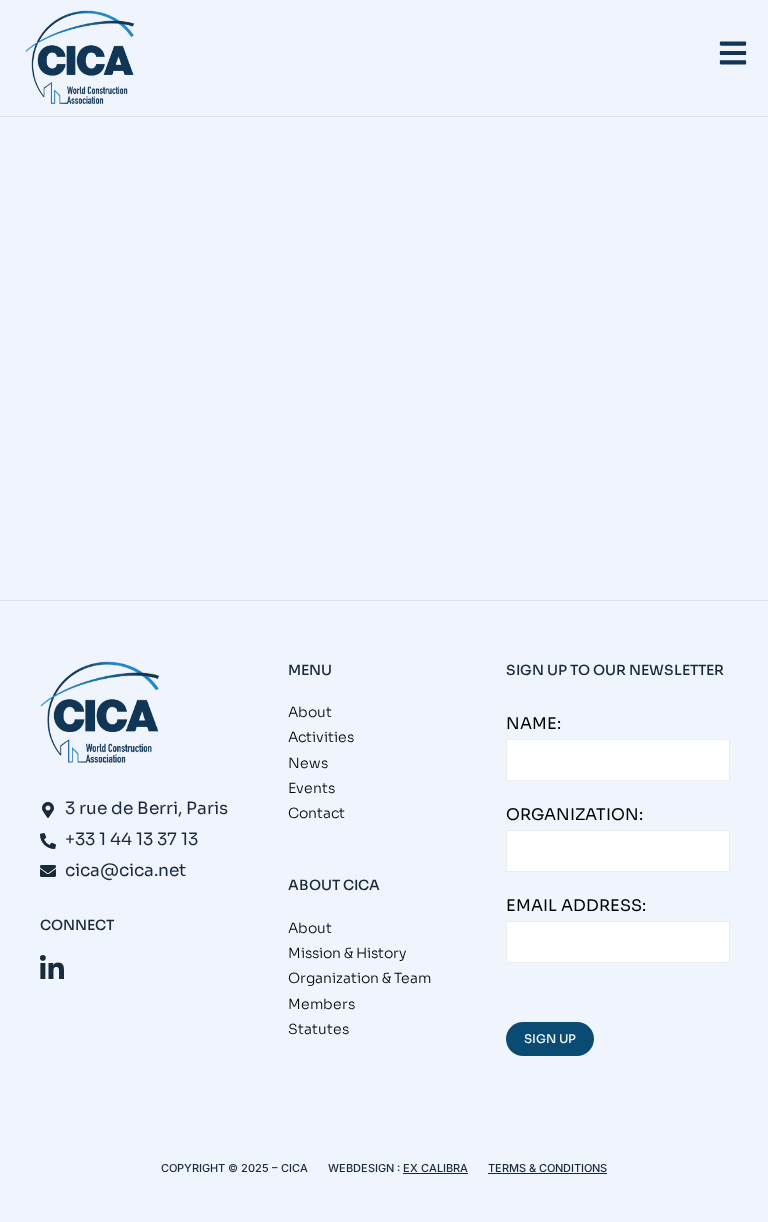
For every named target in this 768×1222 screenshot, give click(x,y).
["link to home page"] (80, 58)
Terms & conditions (547, 1168)
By (305, 477)
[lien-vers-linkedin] (52, 968)
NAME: (533, 723)
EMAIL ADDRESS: (576, 905)
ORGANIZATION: (574, 814)
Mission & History (347, 953)
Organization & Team (359, 978)
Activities (321, 737)
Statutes (318, 1029)
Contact (316, 813)
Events (27, 477)
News (86, 477)
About (310, 712)
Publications (169, 477)
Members (321, 1004)
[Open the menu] (733, 53)
